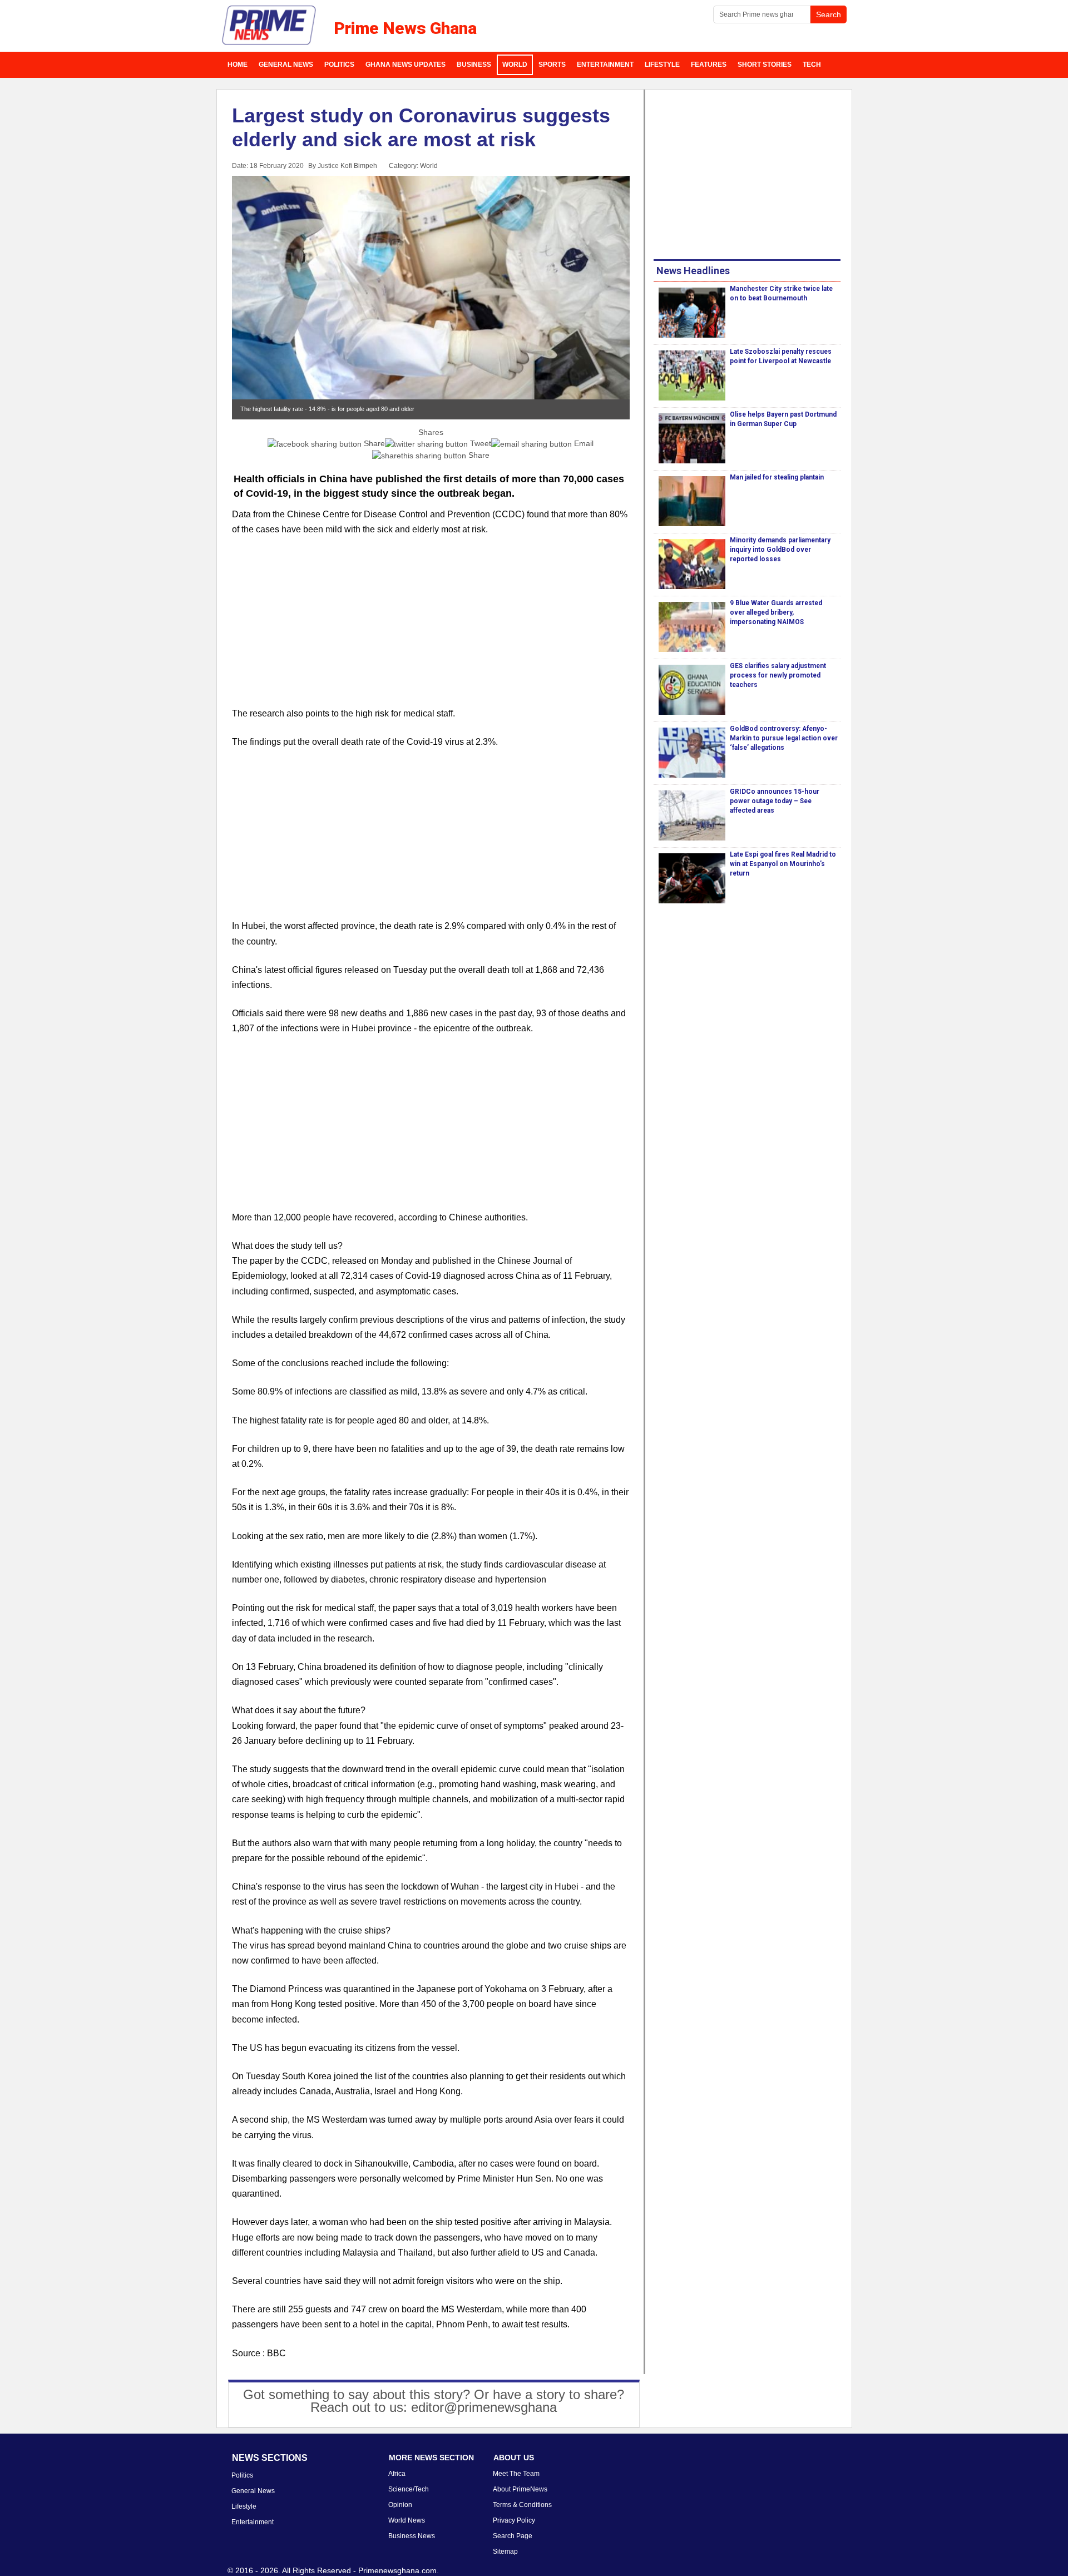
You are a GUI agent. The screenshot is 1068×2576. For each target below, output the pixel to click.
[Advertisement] (431, 628)
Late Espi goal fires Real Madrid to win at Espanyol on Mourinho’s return (783, 864)
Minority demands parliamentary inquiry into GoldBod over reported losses (780, 550)
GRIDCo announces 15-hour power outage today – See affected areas (775, 801)
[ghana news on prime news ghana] (270, 26)
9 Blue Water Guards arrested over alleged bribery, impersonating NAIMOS (776, 612)
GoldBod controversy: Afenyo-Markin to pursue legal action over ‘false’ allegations (784, 738)
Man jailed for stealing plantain (777, 477)
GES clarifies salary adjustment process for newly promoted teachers (778, 675)
